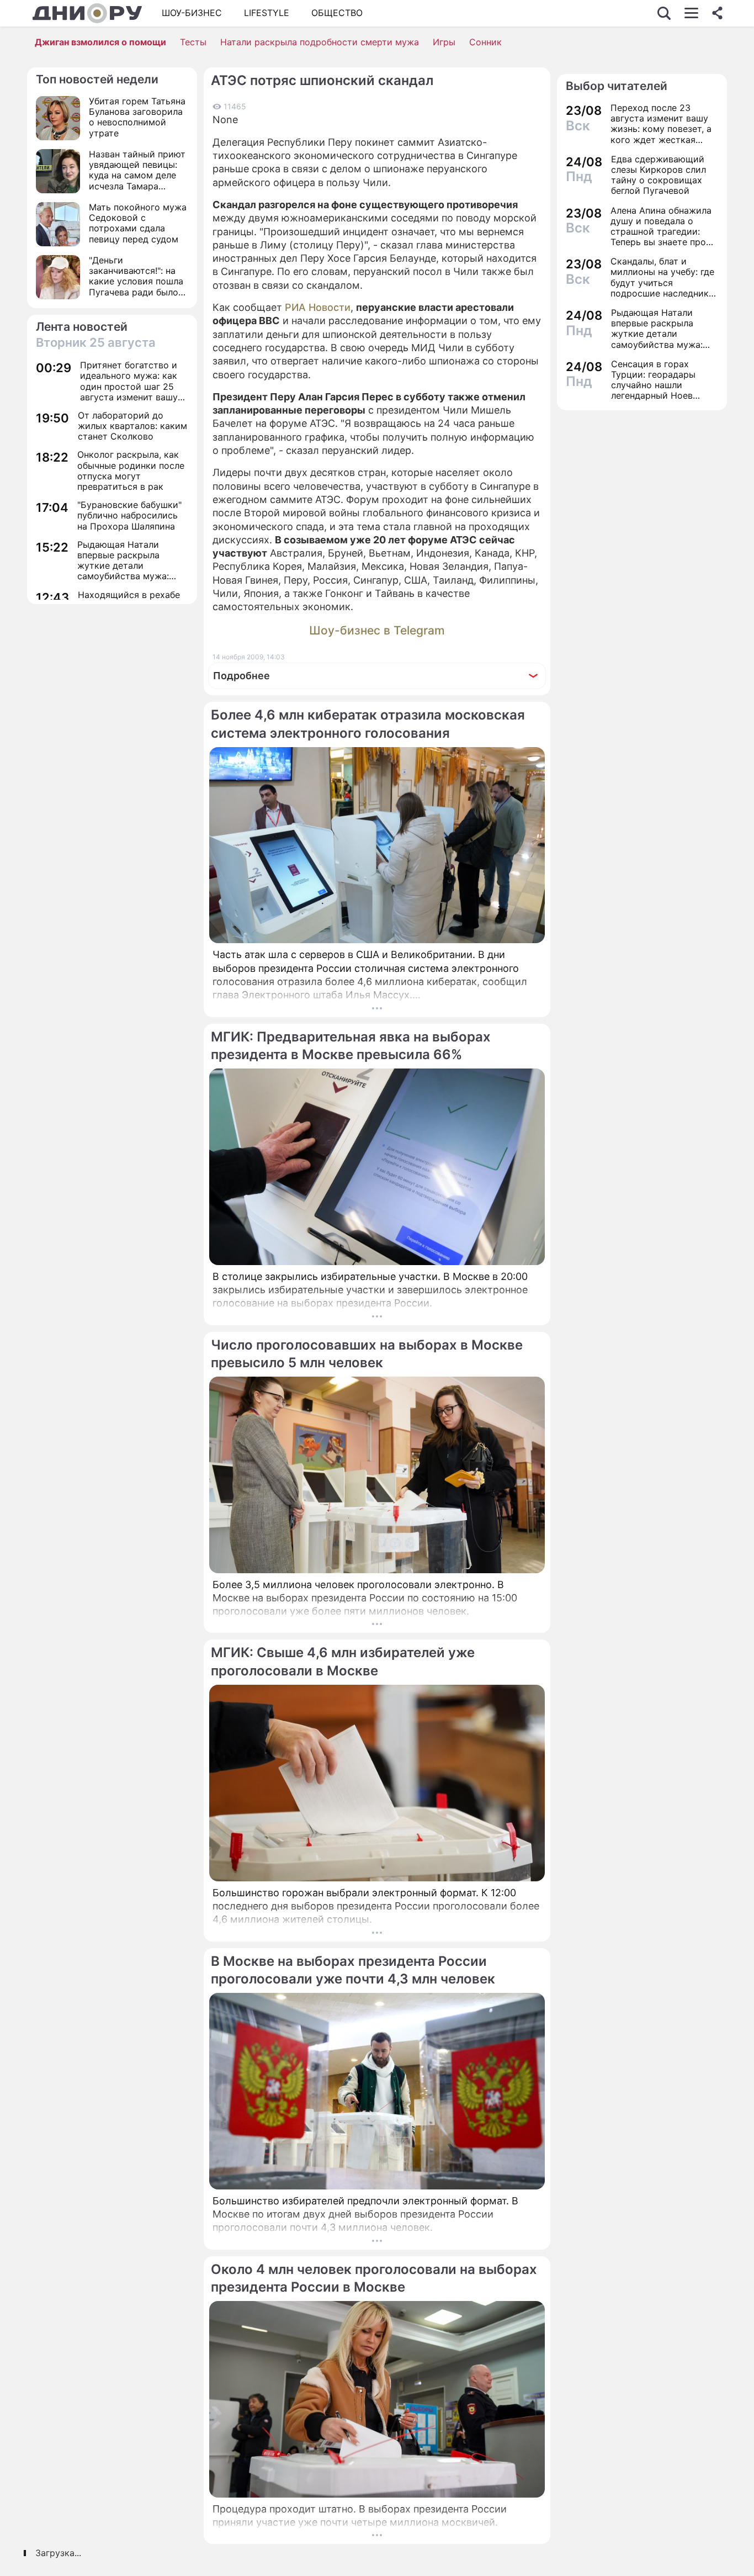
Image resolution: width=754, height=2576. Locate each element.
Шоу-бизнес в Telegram (377, 630)
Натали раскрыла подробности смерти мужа (320, 42)
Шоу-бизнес (192, 13)
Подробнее (241, 676)
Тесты (193, 42)
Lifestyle (267, 13)
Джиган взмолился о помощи (100, 42)
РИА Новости (318, 307)
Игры (444, 42)
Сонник (485, 42)
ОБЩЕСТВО (337, 13)
